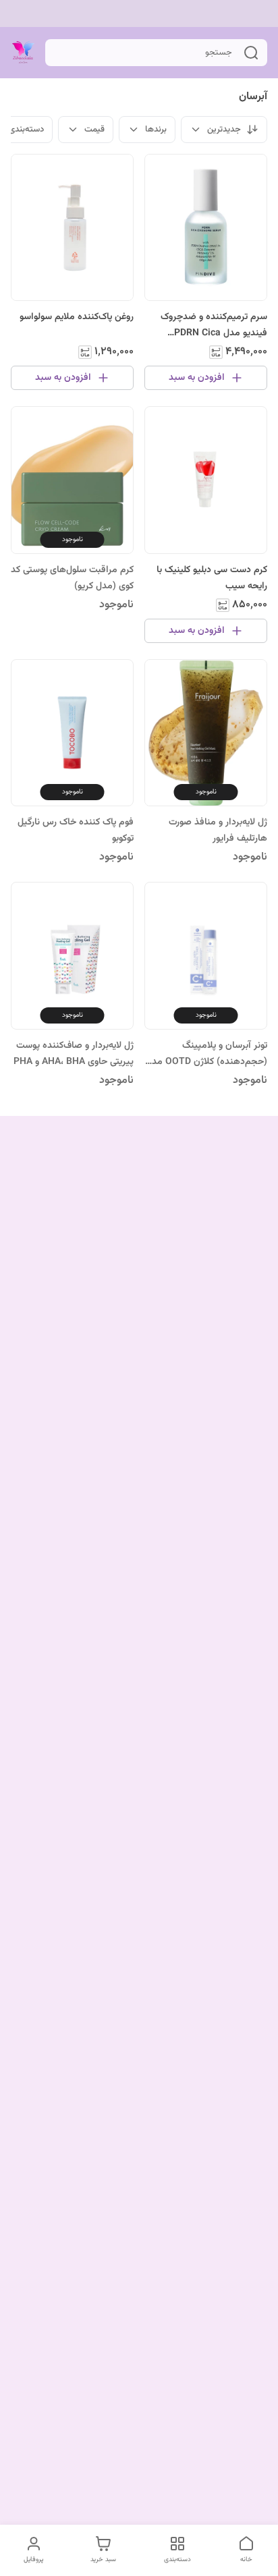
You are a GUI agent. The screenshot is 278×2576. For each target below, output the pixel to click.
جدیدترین (224, 130)
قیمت (94, 130)
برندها (156, 130)
